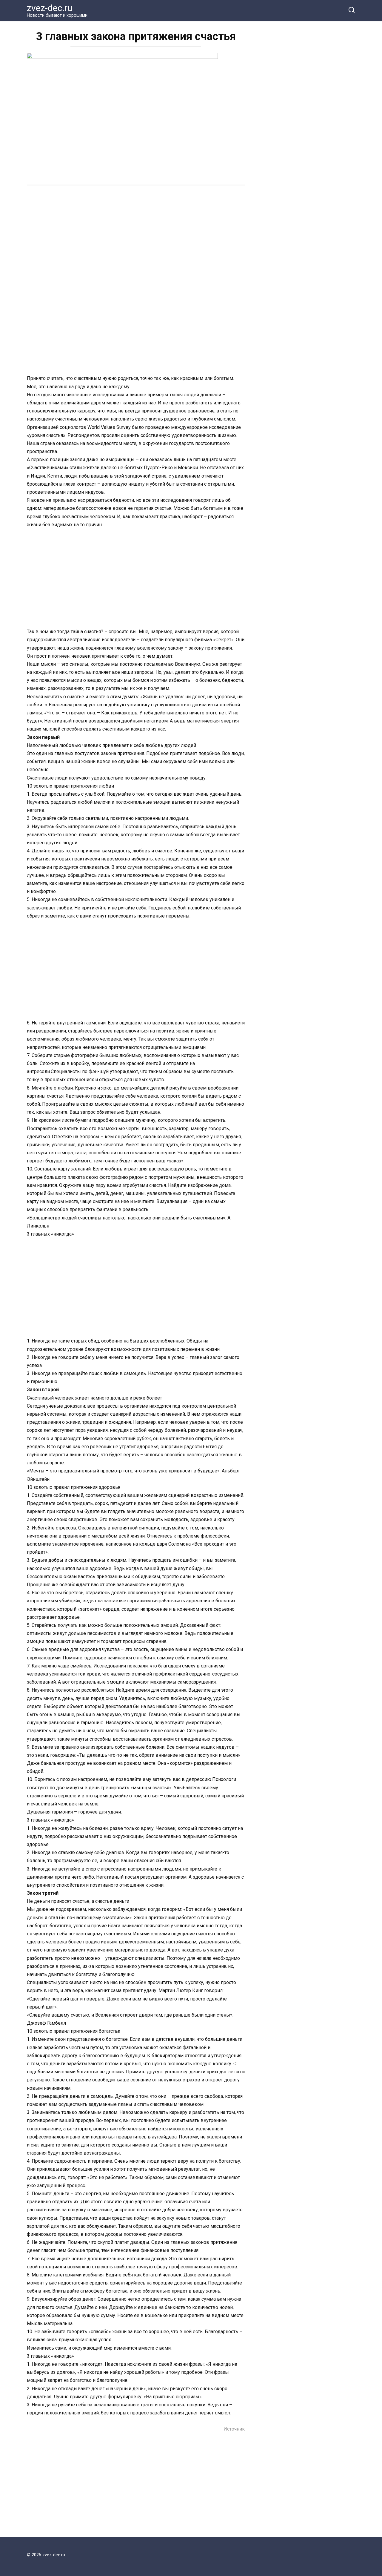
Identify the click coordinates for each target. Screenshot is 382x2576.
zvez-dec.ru (50, 8)
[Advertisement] (136, 236)
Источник (234, 2429)
